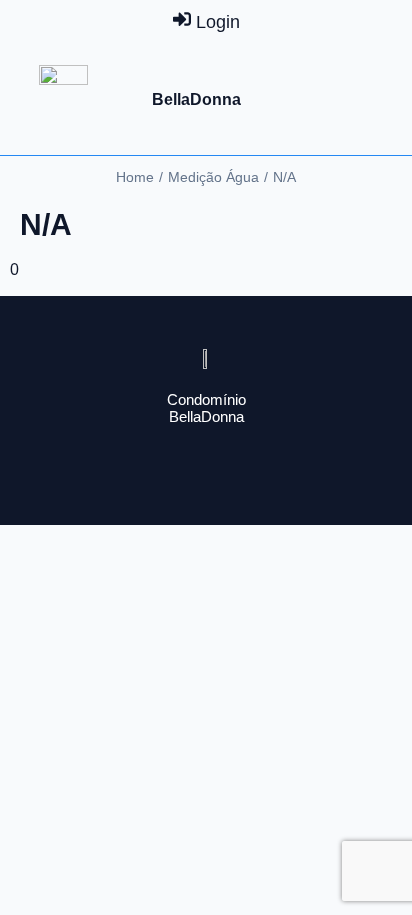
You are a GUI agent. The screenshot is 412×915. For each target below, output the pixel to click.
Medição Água (213, 177)
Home (135, 177)
